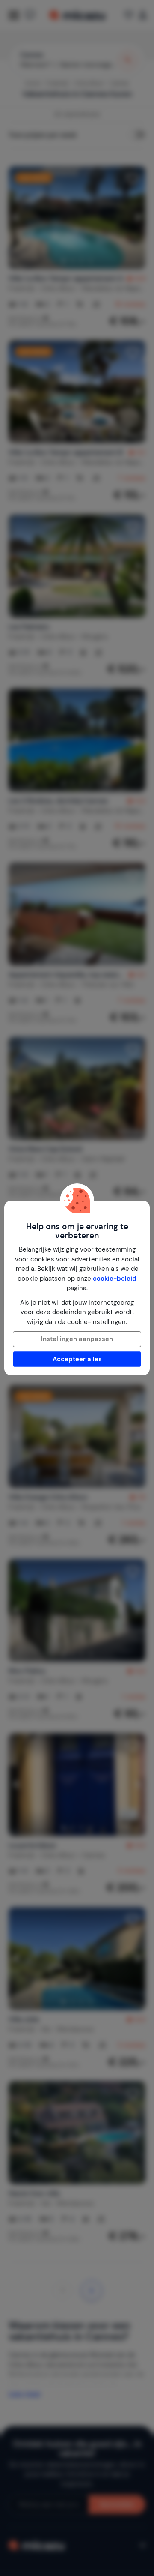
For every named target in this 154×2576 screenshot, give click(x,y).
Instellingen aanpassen (77, 1339)
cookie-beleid (115, 1279)
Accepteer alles (77, 1359)
